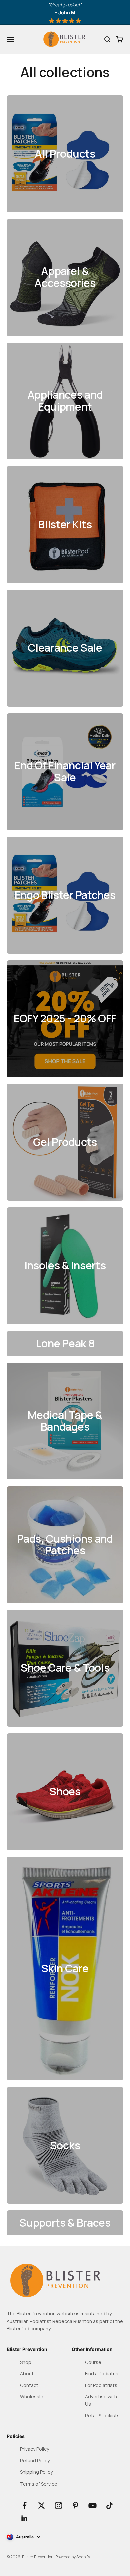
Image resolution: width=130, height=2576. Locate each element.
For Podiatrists (101, 2385)
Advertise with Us (101, 2400)
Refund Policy (35, 2461)
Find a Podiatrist (103, 2373)
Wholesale (32, 2397)
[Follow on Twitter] (41, 2505)
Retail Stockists (102, 2416)
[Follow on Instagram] (58, 2505)
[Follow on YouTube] (92, 2505)
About (27, 2373)
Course (93, 2362)
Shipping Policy (36, 2472)
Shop (26, 2362)
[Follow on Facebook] (24, 2505)
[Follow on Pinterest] (75, 2505)
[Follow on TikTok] (109, 2505)
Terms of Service (39, 2484)
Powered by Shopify (73, 2557)
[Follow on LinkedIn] (24, 2518)
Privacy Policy (34, 2449)
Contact (29, 2385)
